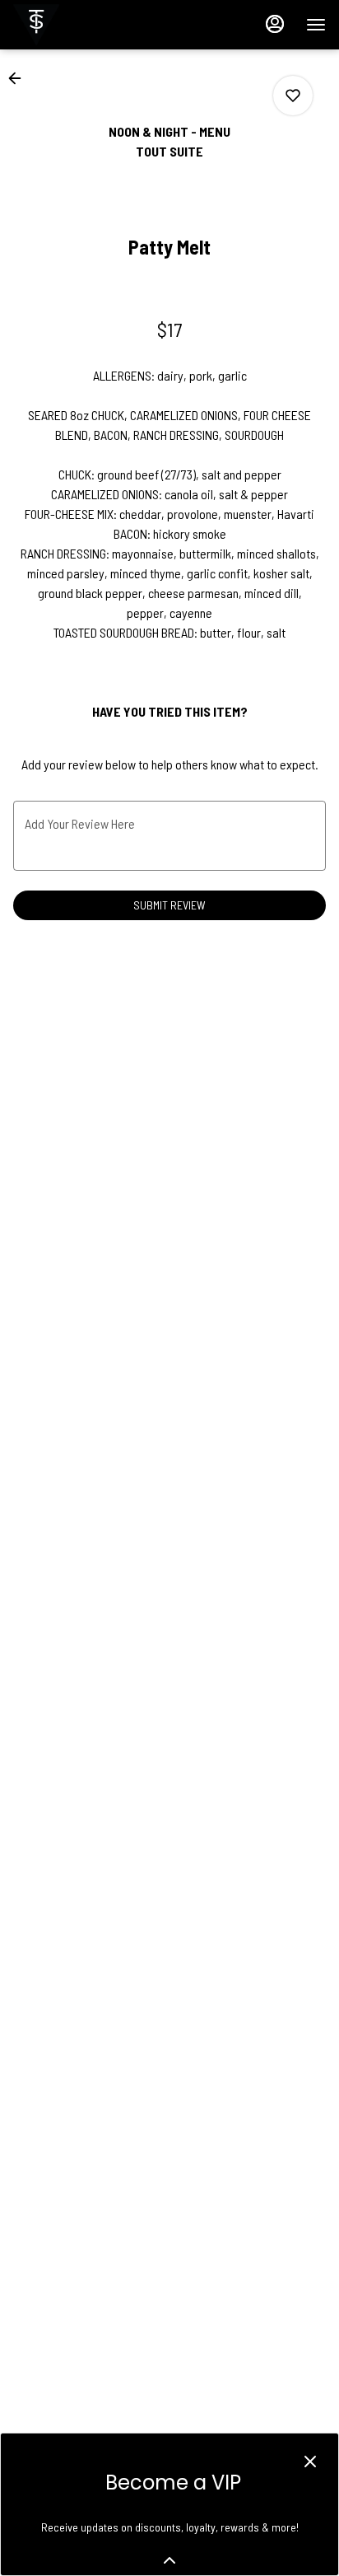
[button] (20, 78)
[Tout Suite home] (87, 25)
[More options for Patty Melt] (293, 96)
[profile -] (275, 24)
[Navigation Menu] (316, 25)
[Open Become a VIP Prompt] (169, 2560)
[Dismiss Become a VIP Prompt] (310, 2461)
